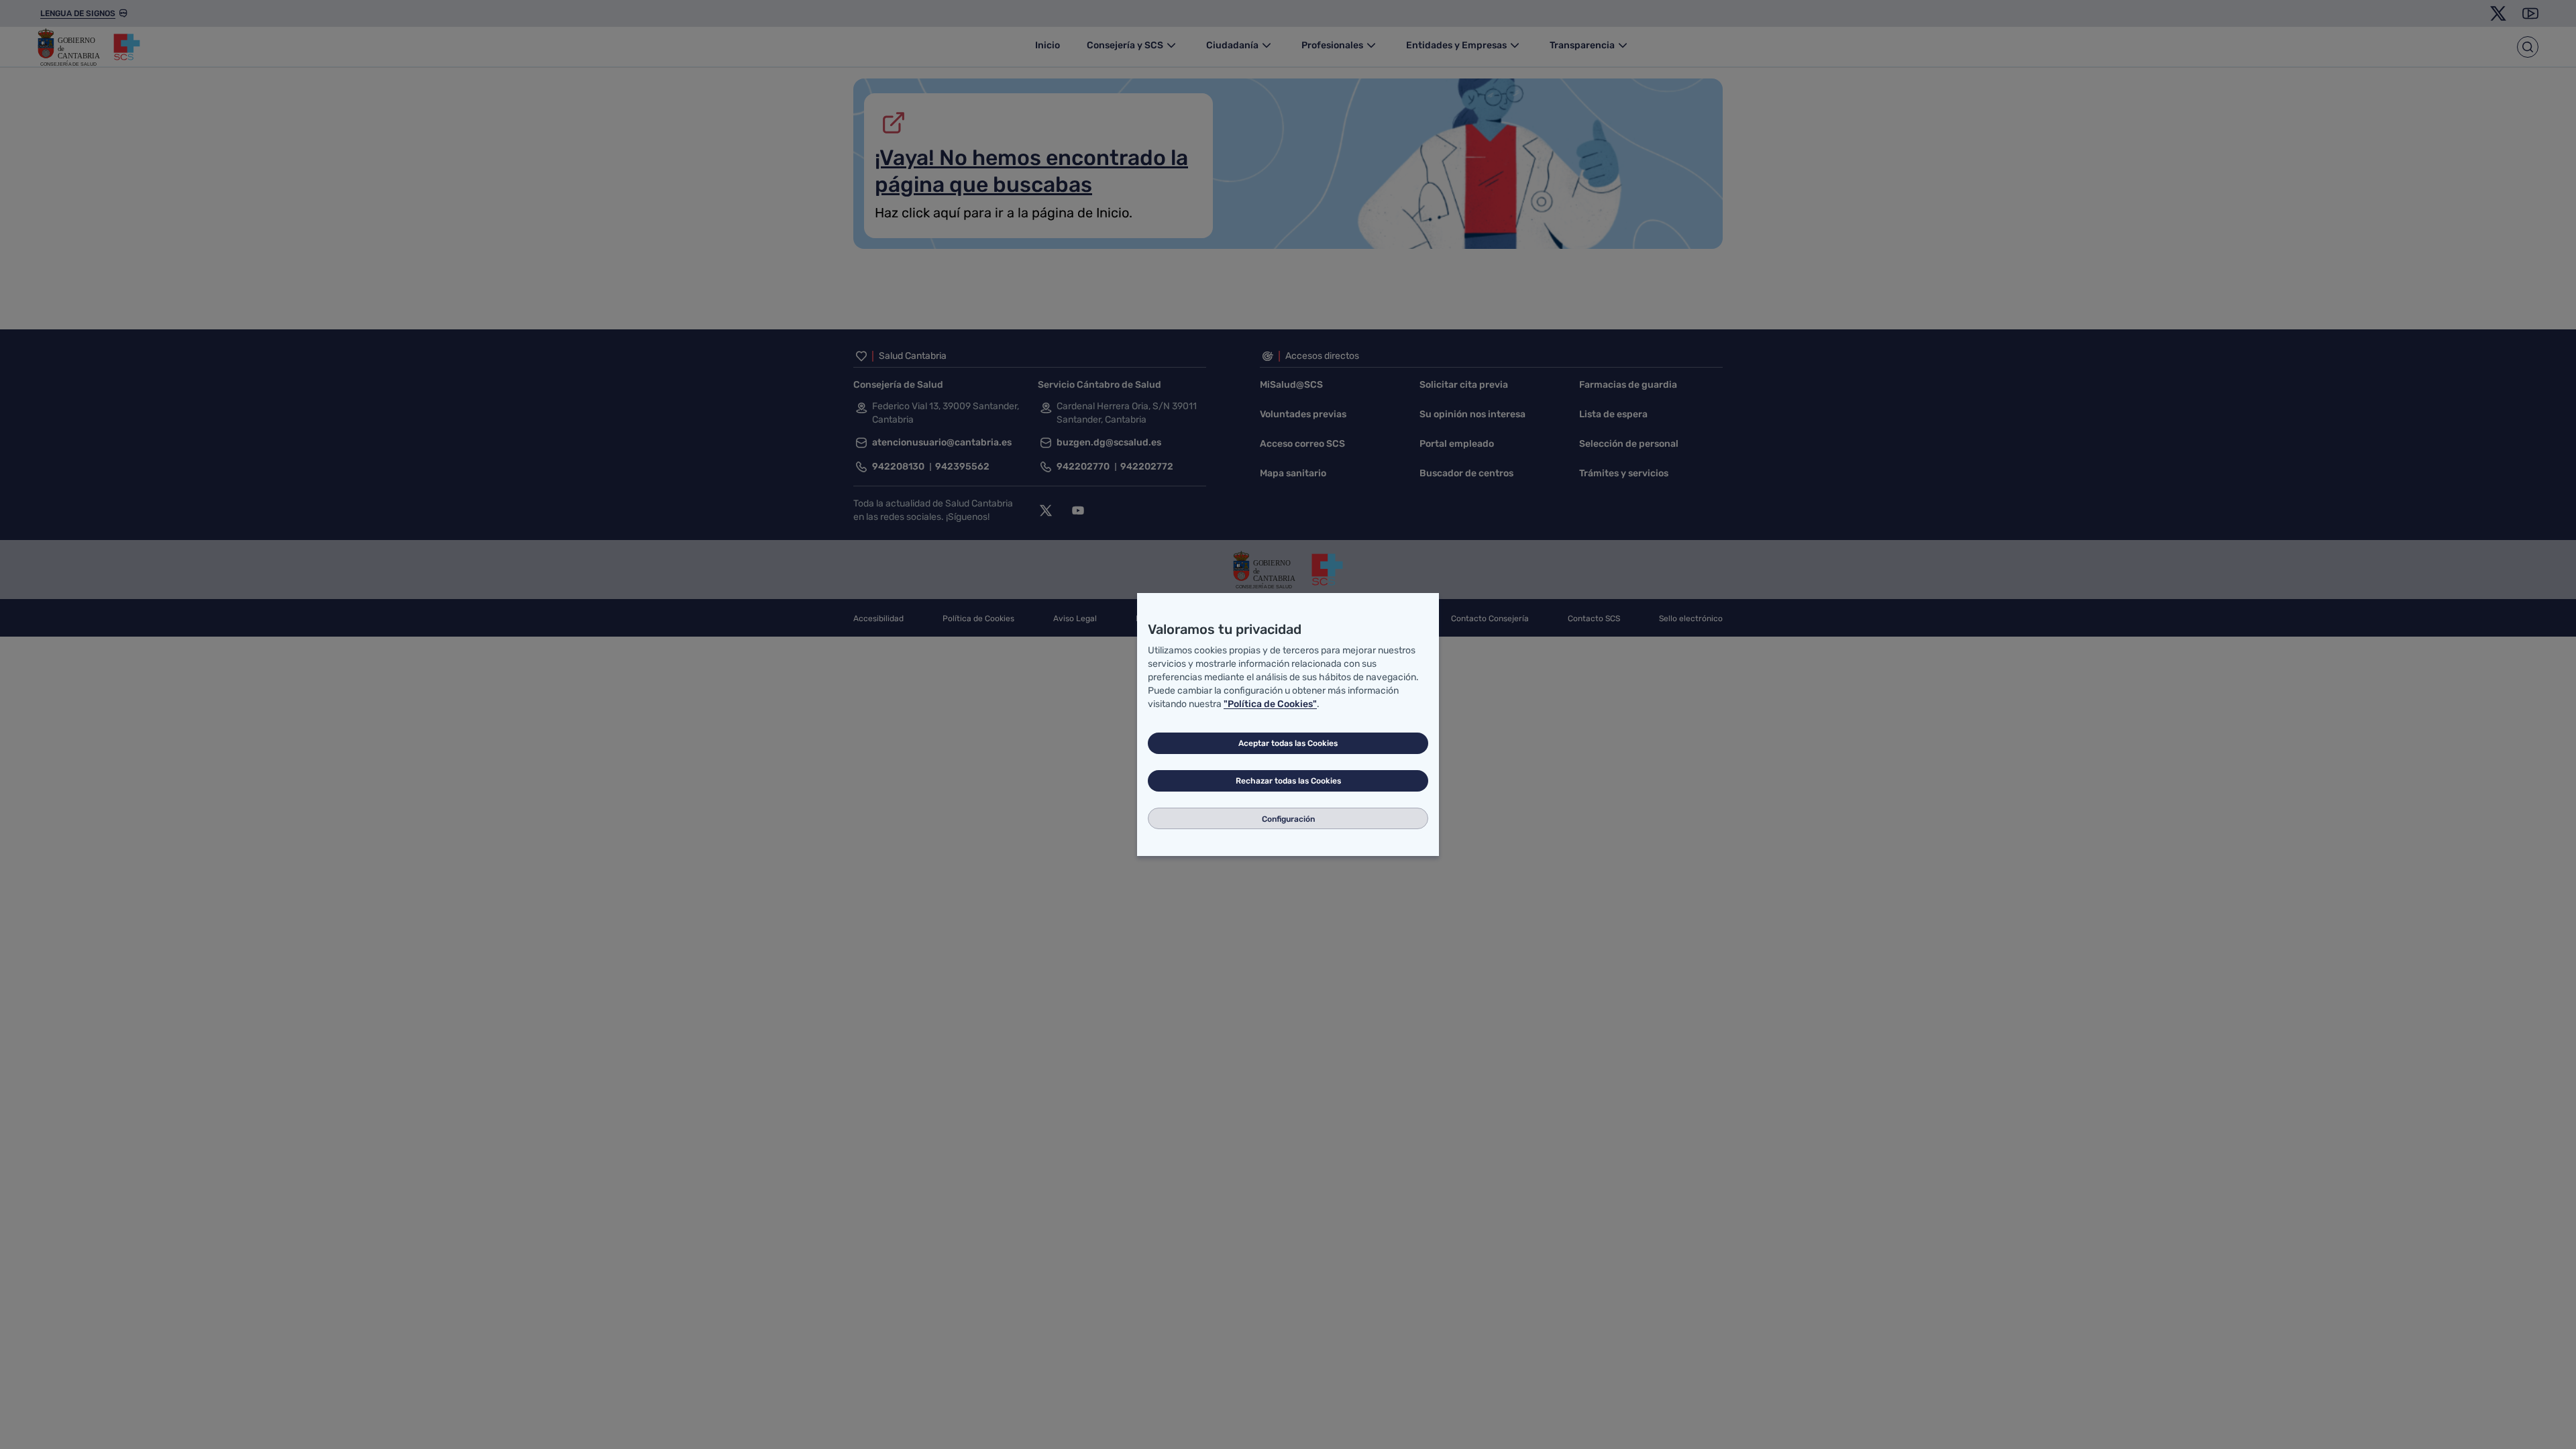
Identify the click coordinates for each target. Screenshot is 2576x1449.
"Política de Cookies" (1270, 704)
